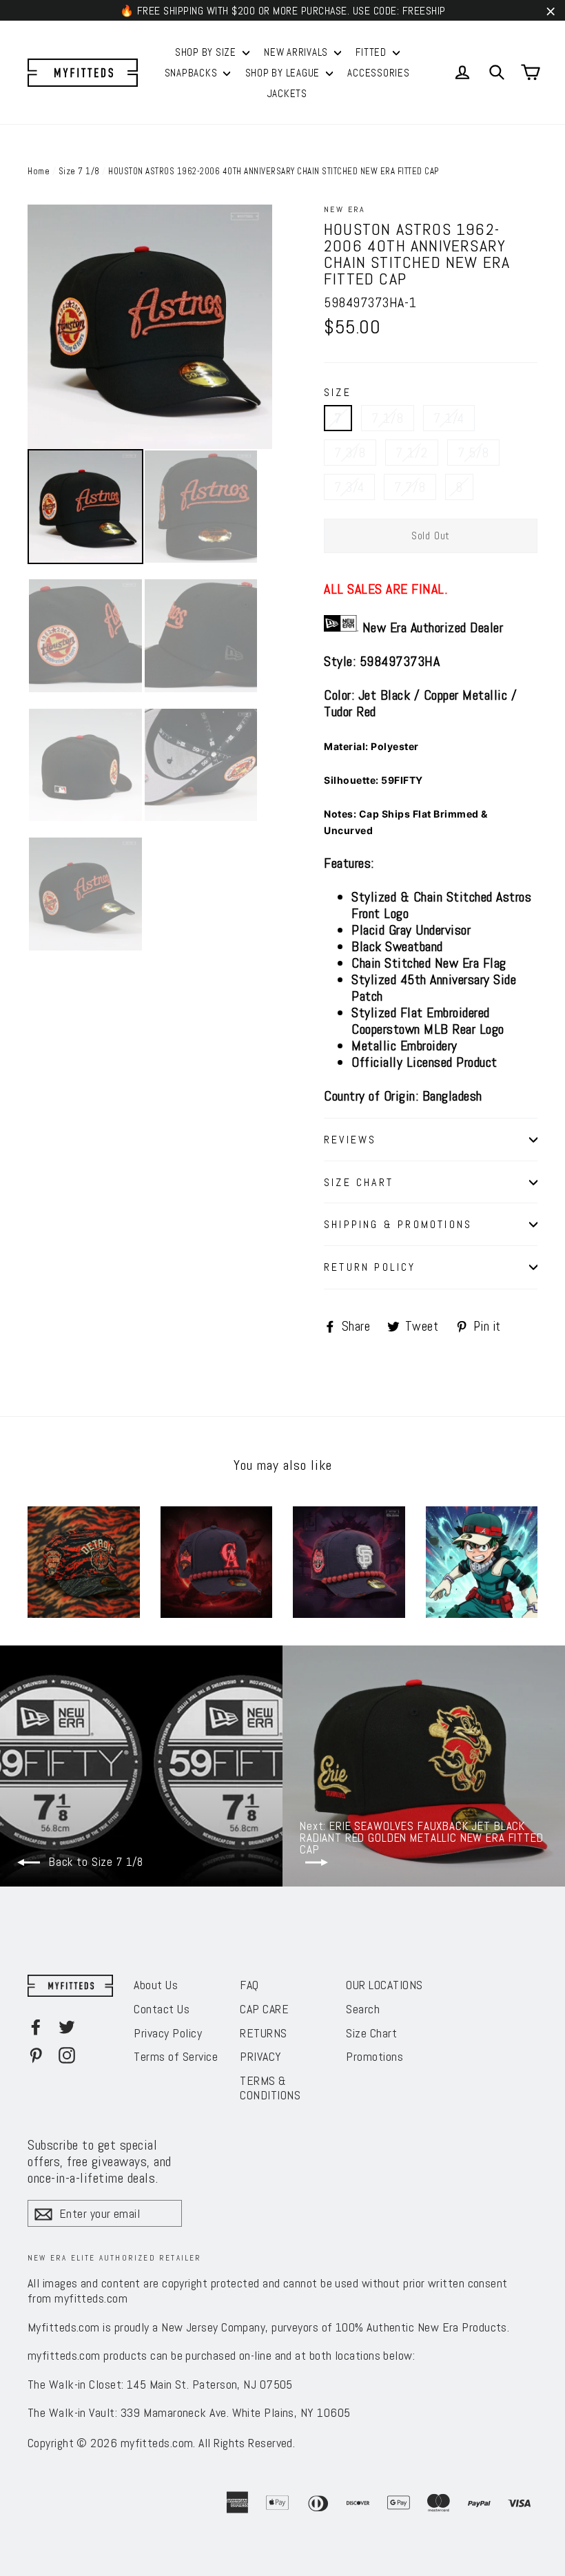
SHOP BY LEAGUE (284, 73)
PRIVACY (261, 2056)
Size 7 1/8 (79, 171)
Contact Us (162, 2009)
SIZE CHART (359, 1182)
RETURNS (264, 2033)
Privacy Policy (168, 2033)
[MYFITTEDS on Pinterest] (36, 2055)
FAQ (249, 1985)
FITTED (372, 52)
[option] (150, 327)
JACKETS (287, 93)
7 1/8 (388, 418)
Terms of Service (176, 2056)
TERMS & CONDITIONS (270, 2088)
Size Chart (371, 2033)
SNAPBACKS (193, 73)
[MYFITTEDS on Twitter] (67, 2026)
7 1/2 (412, 453)
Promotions (374, 2056)
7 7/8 (410, 487)
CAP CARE (264, 2009)
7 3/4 (349, 487)
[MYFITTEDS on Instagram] (67, 2055)
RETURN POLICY (370, 1267)
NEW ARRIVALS (297, 52)
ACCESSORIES (378, 73)
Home (39, 171)
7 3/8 (350, 453)
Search (363, 2009)
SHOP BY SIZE (207, 52)
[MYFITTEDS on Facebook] (36, 2026)
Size (338, 393)
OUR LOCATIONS (384, 1985)
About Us (156, 1985)
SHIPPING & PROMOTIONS (398, 1224)
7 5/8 (473, 453)
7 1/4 (449, 418)
